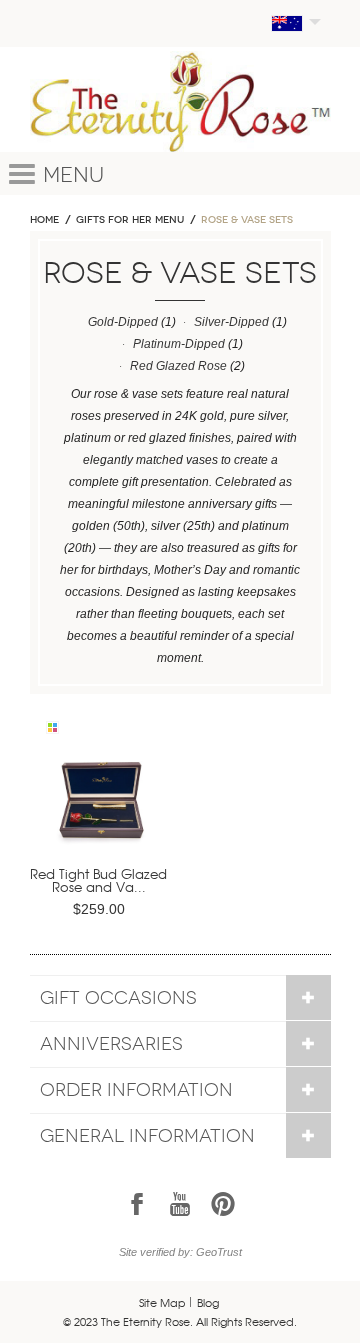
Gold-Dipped (123, 322)
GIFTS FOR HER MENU (130, 220)
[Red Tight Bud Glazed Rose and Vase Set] (103, 807)
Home (44, 220)
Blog (208, 1302)
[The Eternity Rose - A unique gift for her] (180, 101)
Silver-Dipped (231, 322)
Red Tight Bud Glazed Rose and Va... (98, 880)
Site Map (162, 1302)
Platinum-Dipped (179, 344)
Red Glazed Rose (178, 366)
